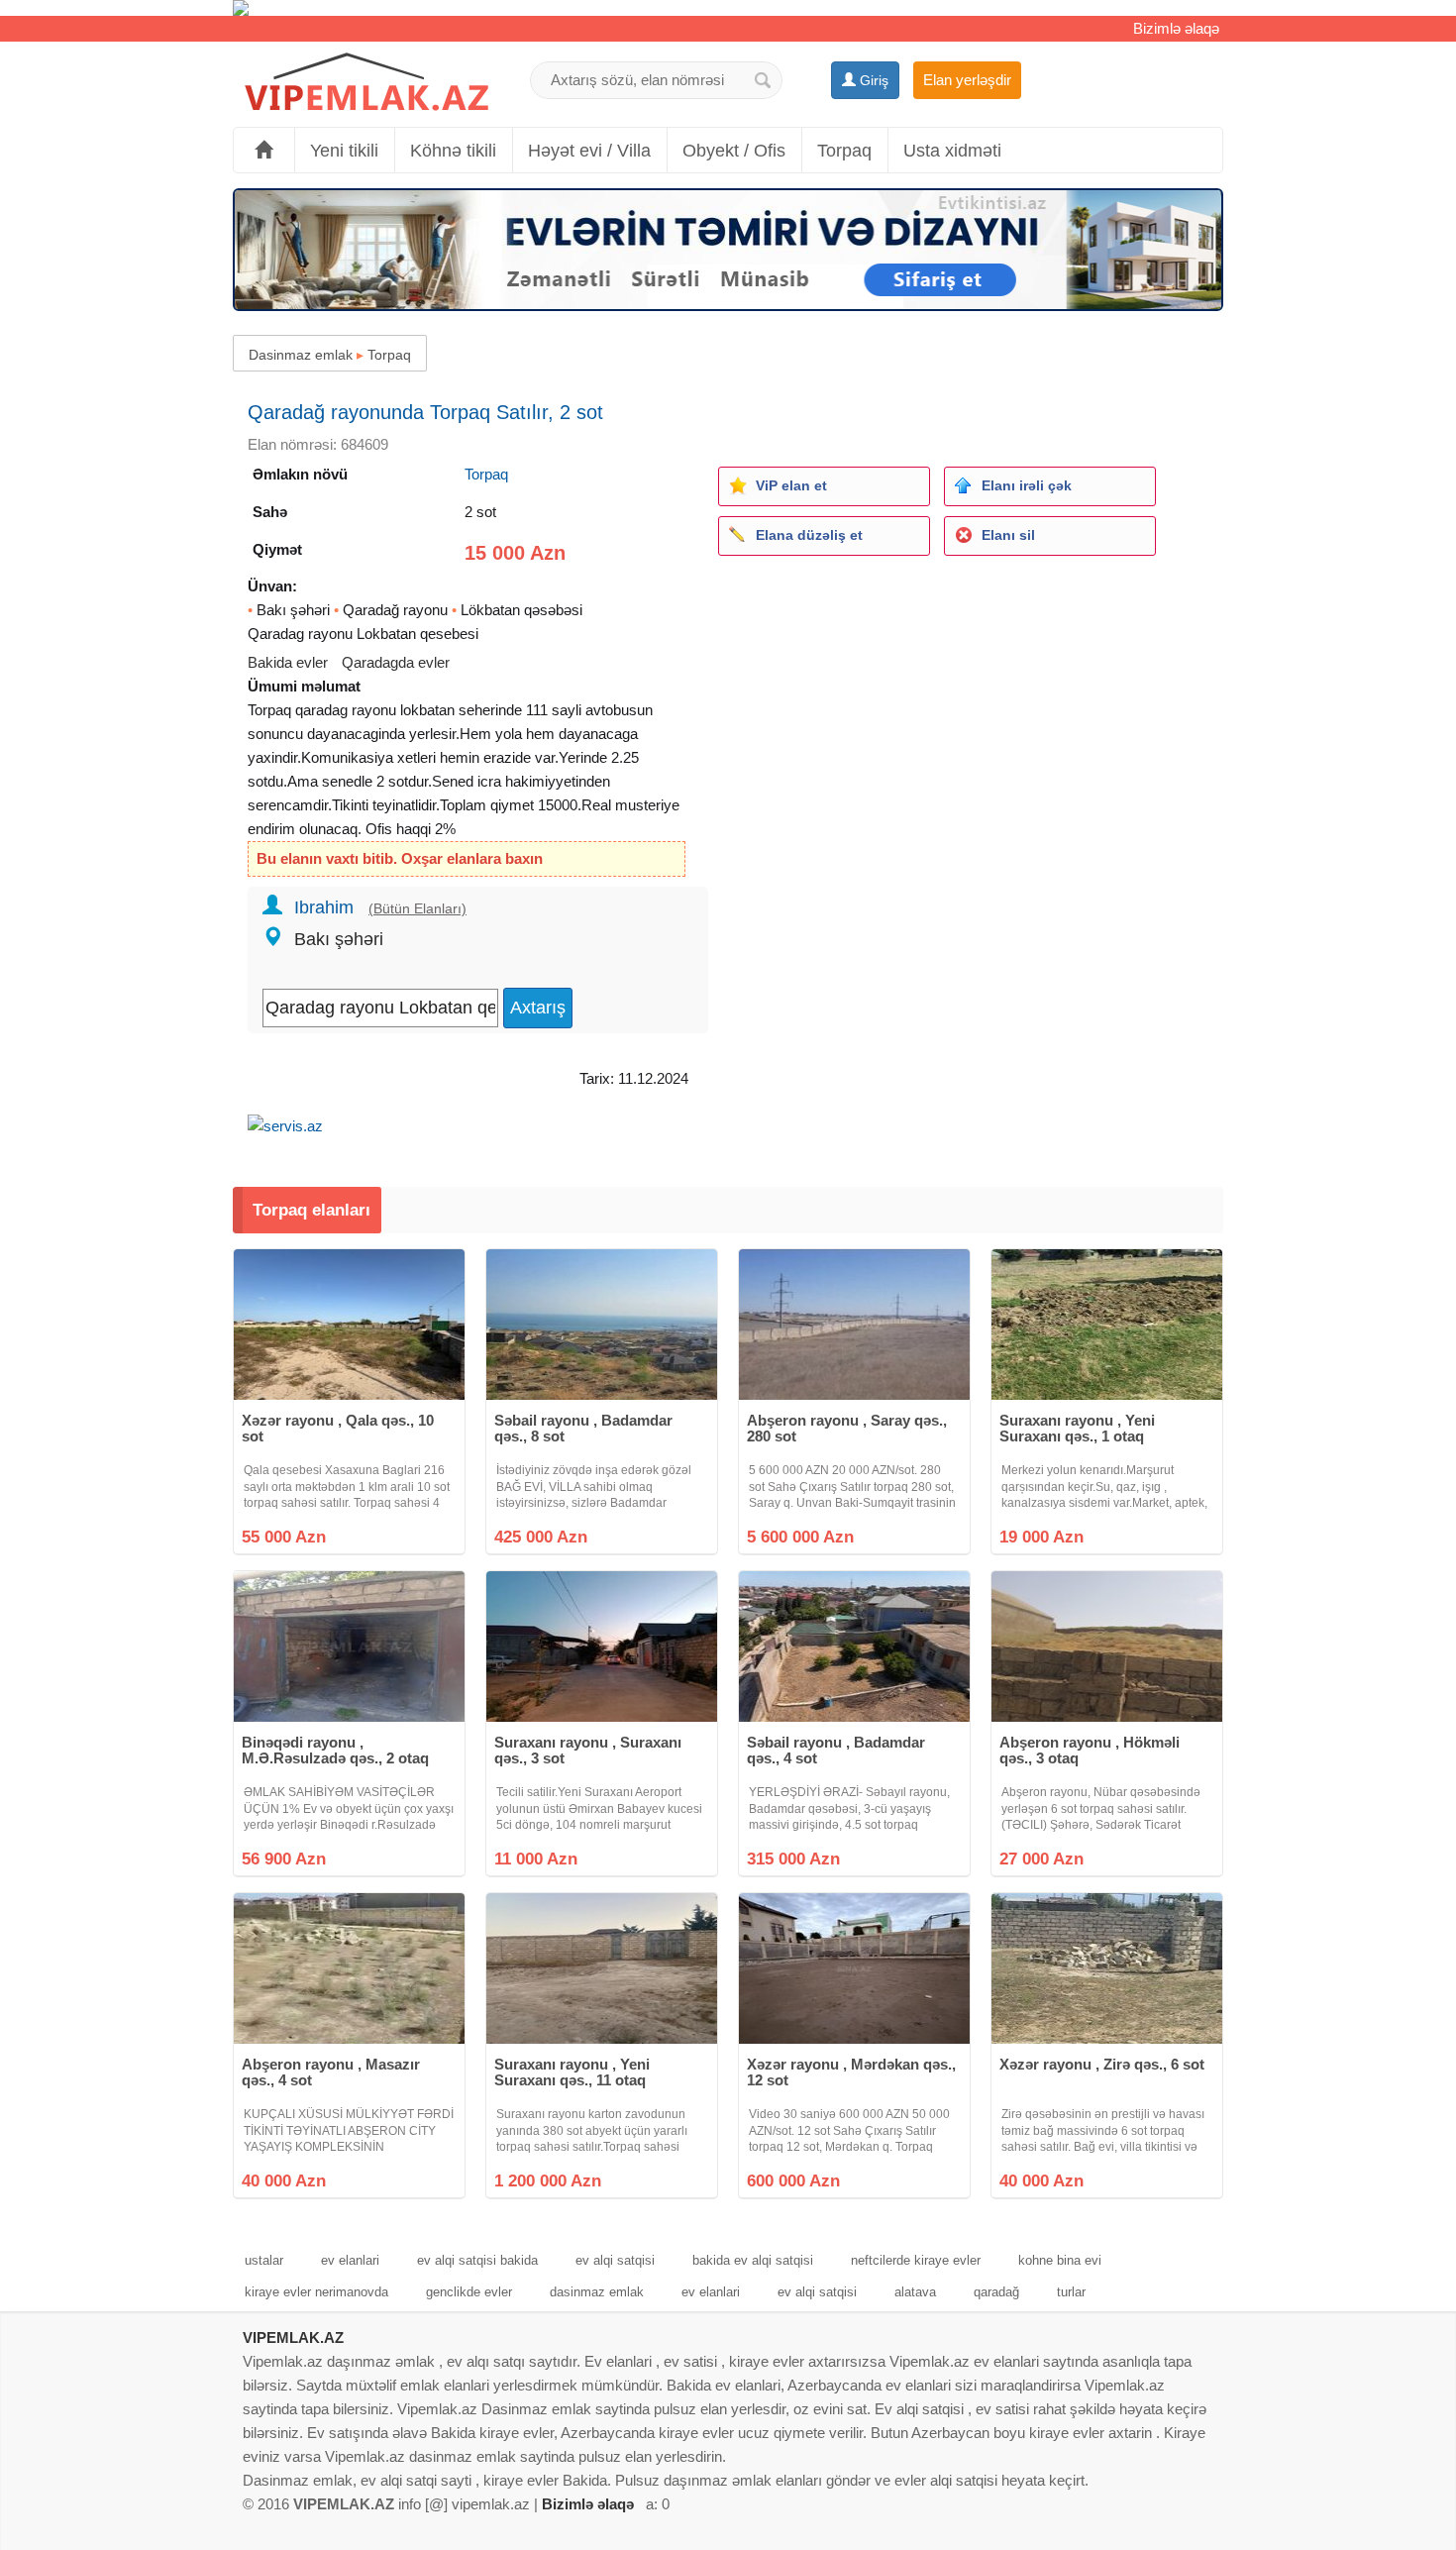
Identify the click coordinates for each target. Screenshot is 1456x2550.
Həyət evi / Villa (589, 151)
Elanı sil (1008, 535)
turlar (1071, 2292)
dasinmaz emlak (597, 2292)
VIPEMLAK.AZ (293, 2337)
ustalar (264, 2260)
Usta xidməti (952, 151)
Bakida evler (288, 662)
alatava (915, 2292)
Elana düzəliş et (809, 535)
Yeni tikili (344, 151)
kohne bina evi (1060, 2260)
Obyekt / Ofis (734, 151)
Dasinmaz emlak (301, 355)
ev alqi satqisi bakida (477, 2260)
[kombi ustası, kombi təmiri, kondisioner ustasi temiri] (728, 8)
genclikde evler (469, 2292)
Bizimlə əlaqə (1176, 28)
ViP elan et (791, 485)
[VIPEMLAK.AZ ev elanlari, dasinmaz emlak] (366, 83)
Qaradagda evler (396, 662)
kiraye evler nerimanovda (316, 2292)
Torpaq (844, 151)
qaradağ (996, 2292)
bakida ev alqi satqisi (753, 2260)
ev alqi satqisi (615, 2260)
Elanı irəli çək (1027, 485)
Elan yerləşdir (967, 80)
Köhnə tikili (453, 151)
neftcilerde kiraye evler (916, 2260)
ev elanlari (350, 2260)
